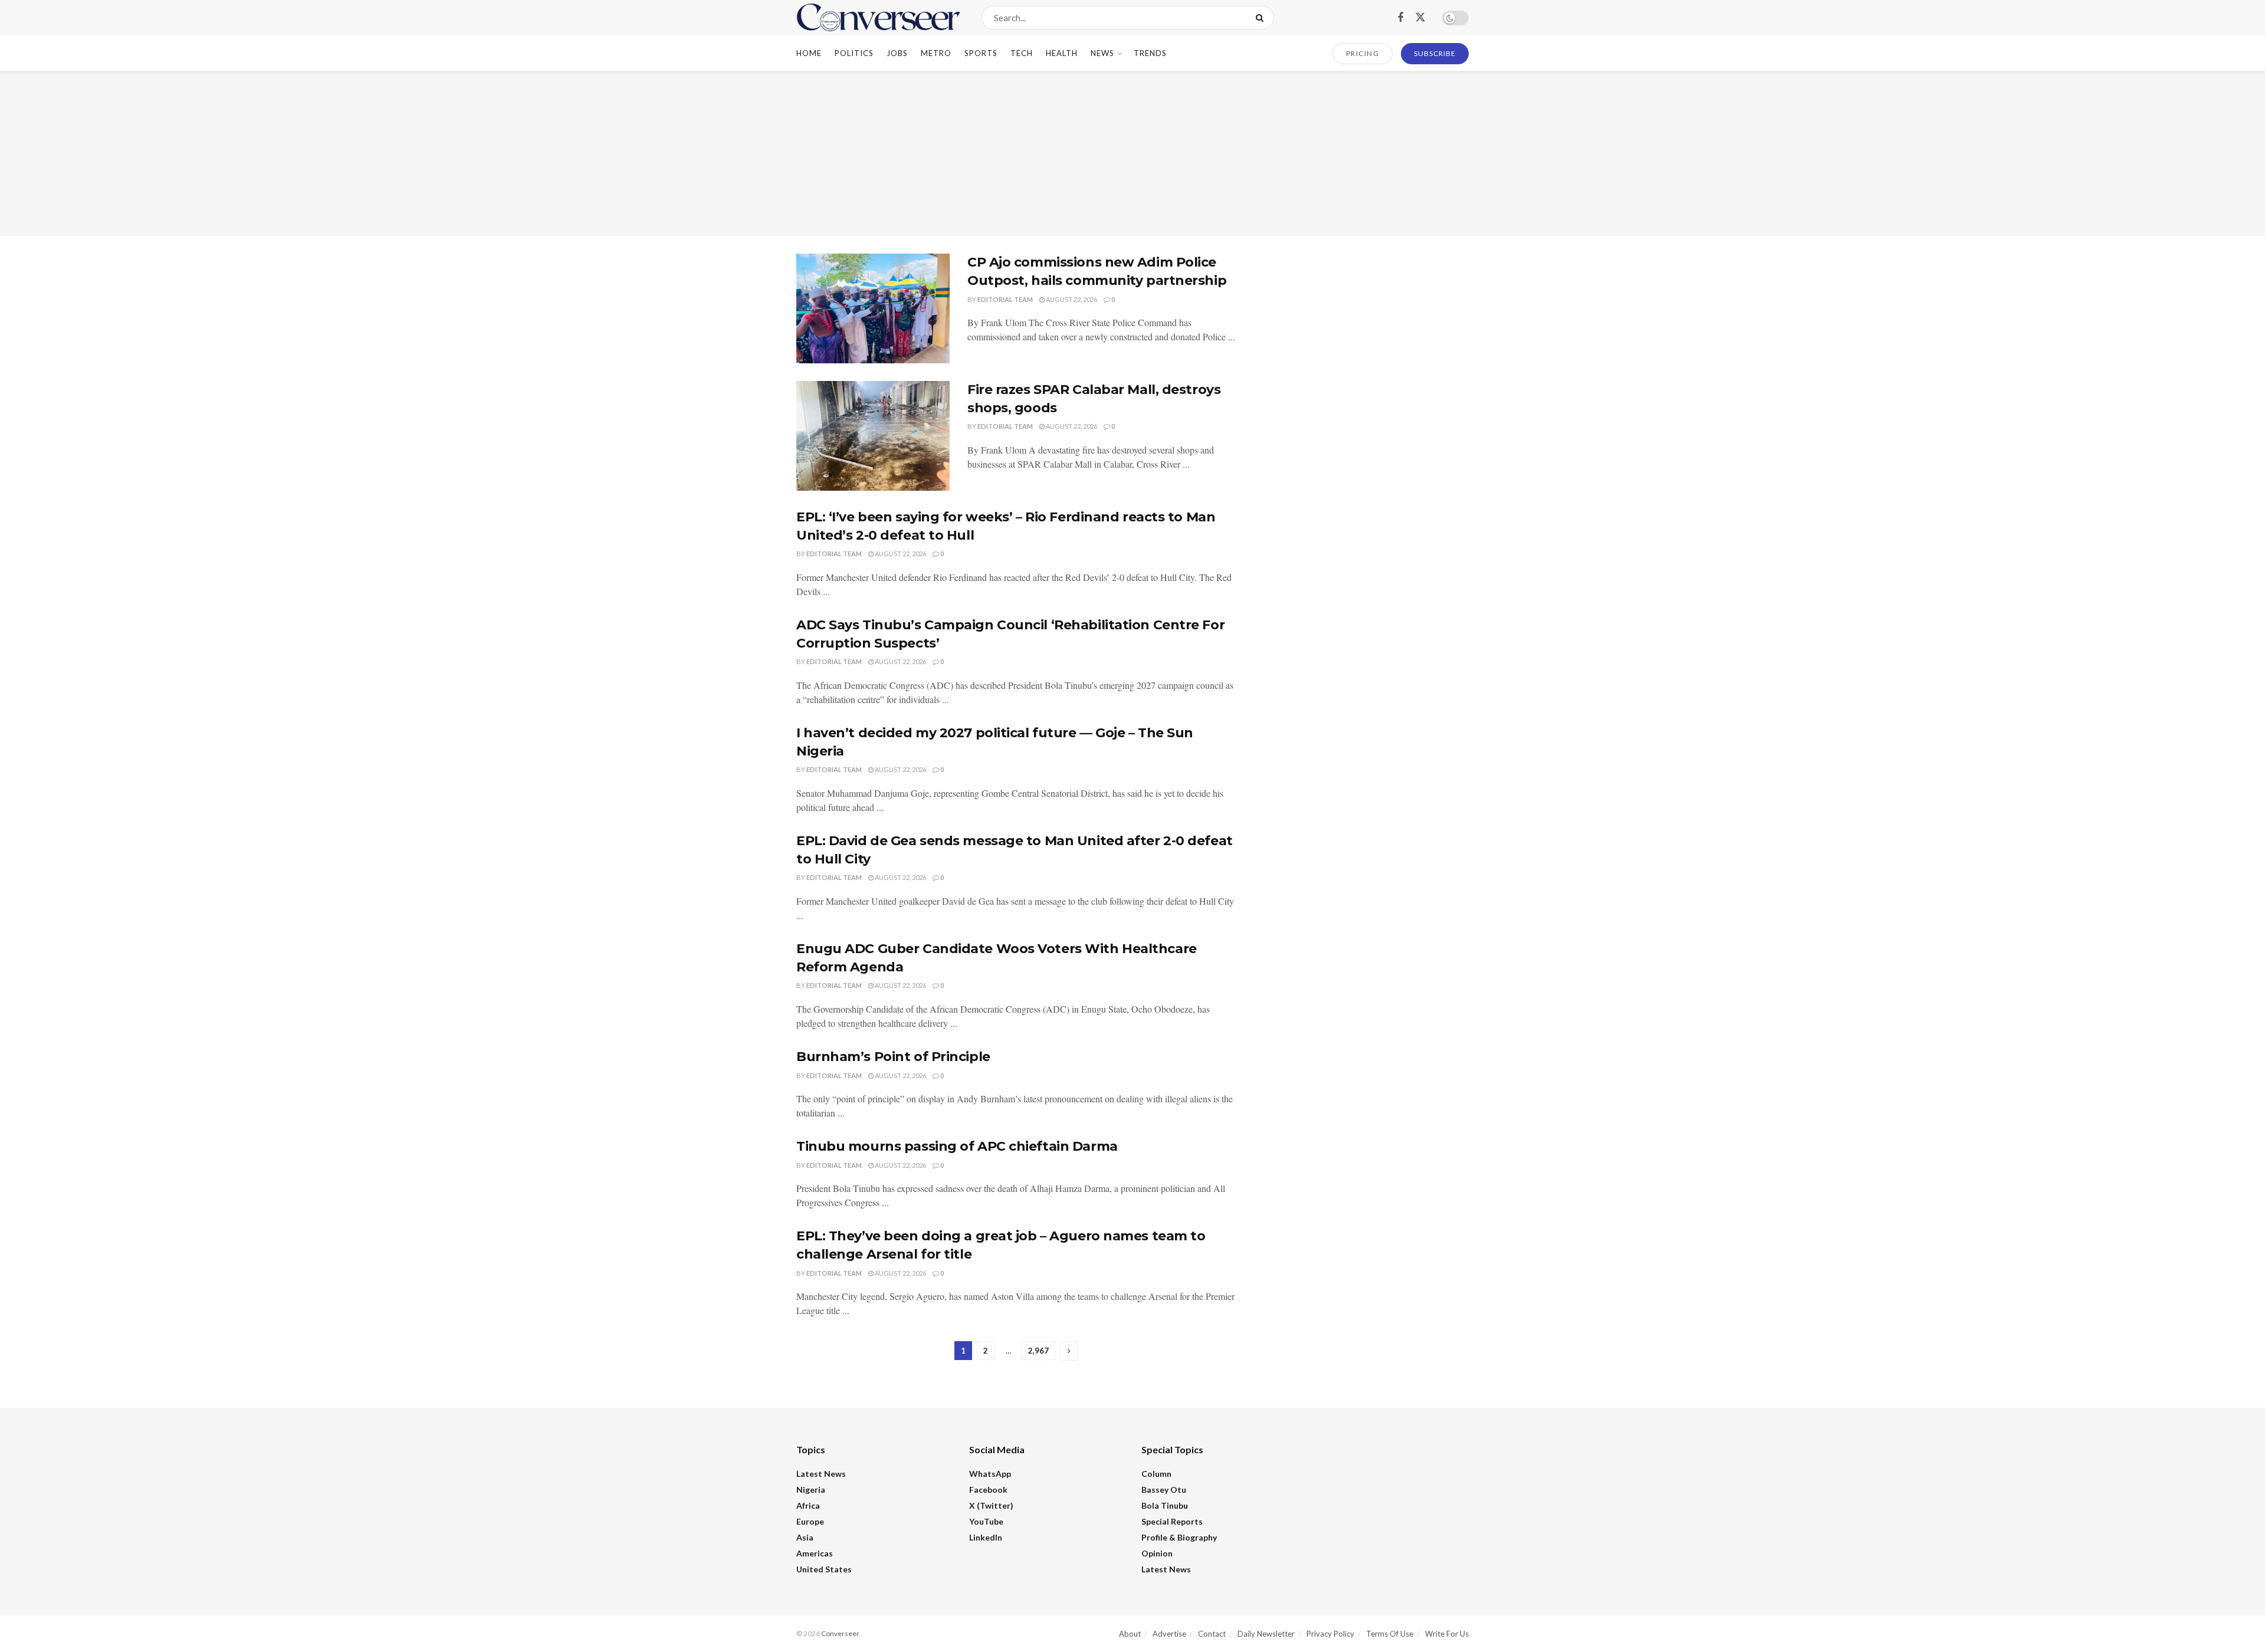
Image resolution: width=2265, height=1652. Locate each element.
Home (809, 53)
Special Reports (1172, 1521)
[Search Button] (1262, 18)
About (1130, 1634)
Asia (805, 1537)
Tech (1022, 53)
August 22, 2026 (1071, 299)
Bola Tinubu (1165, 1505)
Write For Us (1447, 1634)
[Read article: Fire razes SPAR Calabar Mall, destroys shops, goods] (873, 436)
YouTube (986, 1521)
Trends (1150, 53)
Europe (810, 1521)
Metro (936, 53)
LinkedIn (986, 1537)
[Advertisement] (1132, 153)
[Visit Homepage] (879, 18)
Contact (1212, 1634)
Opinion (1157, 1553)
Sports (981, 53)
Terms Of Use (1390, 1634)
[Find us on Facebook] (1400, 18)
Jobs (897, 53)
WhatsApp (990, 1474)
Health (1062, 53)
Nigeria (811, 1490)
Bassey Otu (1164, 1490)
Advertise (1169, 1634)
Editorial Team (1005, 299)
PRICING (1363, 53)
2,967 (1038, 1351)
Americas (815, 1553)
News (1102, 53)
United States (824, 1569)
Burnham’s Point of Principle (893, 1057)
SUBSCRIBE (1435, 53)
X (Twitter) (991, 1505)
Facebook (988, 1490)
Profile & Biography (1179, 1537)
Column (1156, 1474)
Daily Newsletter (1266, 1634)
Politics (854, 53)
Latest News (821, 1474)
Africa (808, 1505)
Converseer (840, 1633)
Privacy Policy (1330, 1634)
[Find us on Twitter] (1420, 18)
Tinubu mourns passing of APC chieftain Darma (957, 1146)
